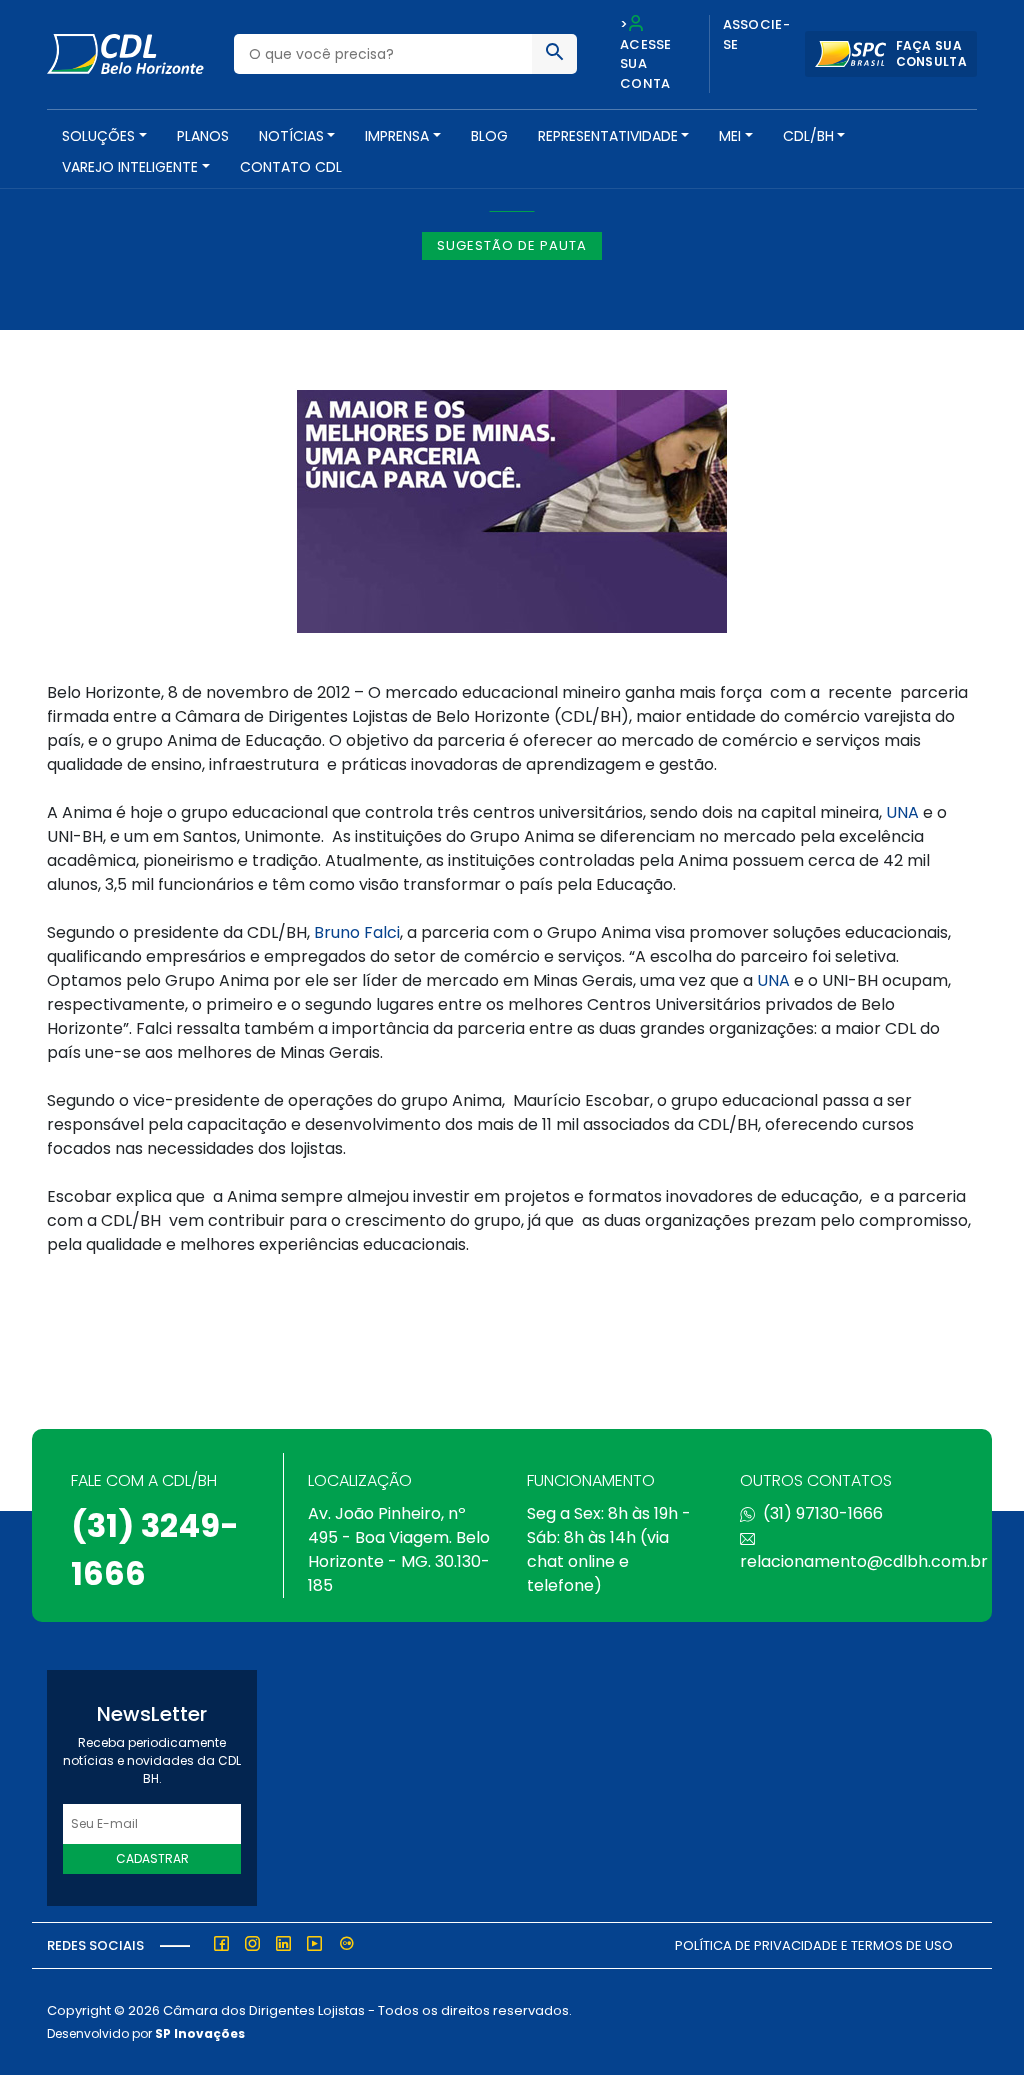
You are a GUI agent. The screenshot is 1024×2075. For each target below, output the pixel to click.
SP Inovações (200, 2033)
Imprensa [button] (397, 136)
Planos (203, 136)
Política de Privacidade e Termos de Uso (814, 1945)
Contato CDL (291, 167)
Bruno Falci (357, 932)
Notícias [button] (291, 136)
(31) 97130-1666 (823, 1513)
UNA (902, 812)
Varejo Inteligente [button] (130, 167)
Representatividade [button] (608, 136)
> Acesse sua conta (646, 54)
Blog (489, 136)
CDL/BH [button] (808, 136)
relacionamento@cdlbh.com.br (864, 1561)
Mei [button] (730, 136)
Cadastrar (152, 1858)
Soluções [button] (98, 136)
